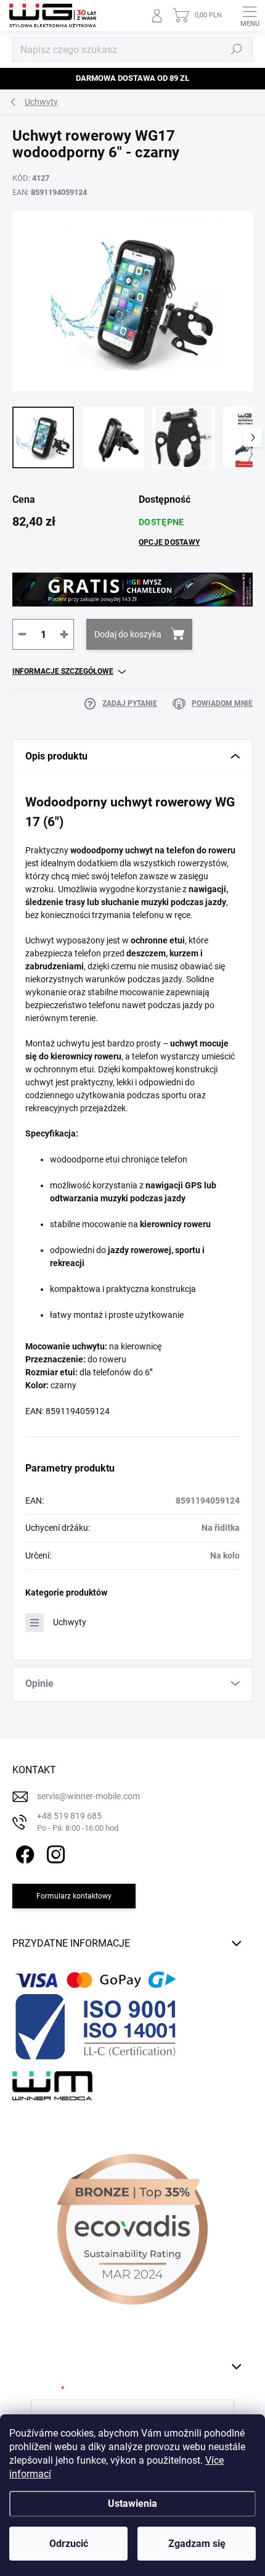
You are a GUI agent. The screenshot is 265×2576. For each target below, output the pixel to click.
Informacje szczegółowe (63, 671)
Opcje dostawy (169, 542)
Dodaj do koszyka (128, 634)
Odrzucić (69, 2544)
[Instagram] (54, 1852)
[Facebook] (23, 1852)
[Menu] (250, 15)
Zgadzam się (197, 2544)
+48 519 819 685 (78, 1822)
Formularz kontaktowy (74, 1896)
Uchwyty (70, 1622)
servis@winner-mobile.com (88, 1796)
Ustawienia (132, 2504)
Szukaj (237, 49)
